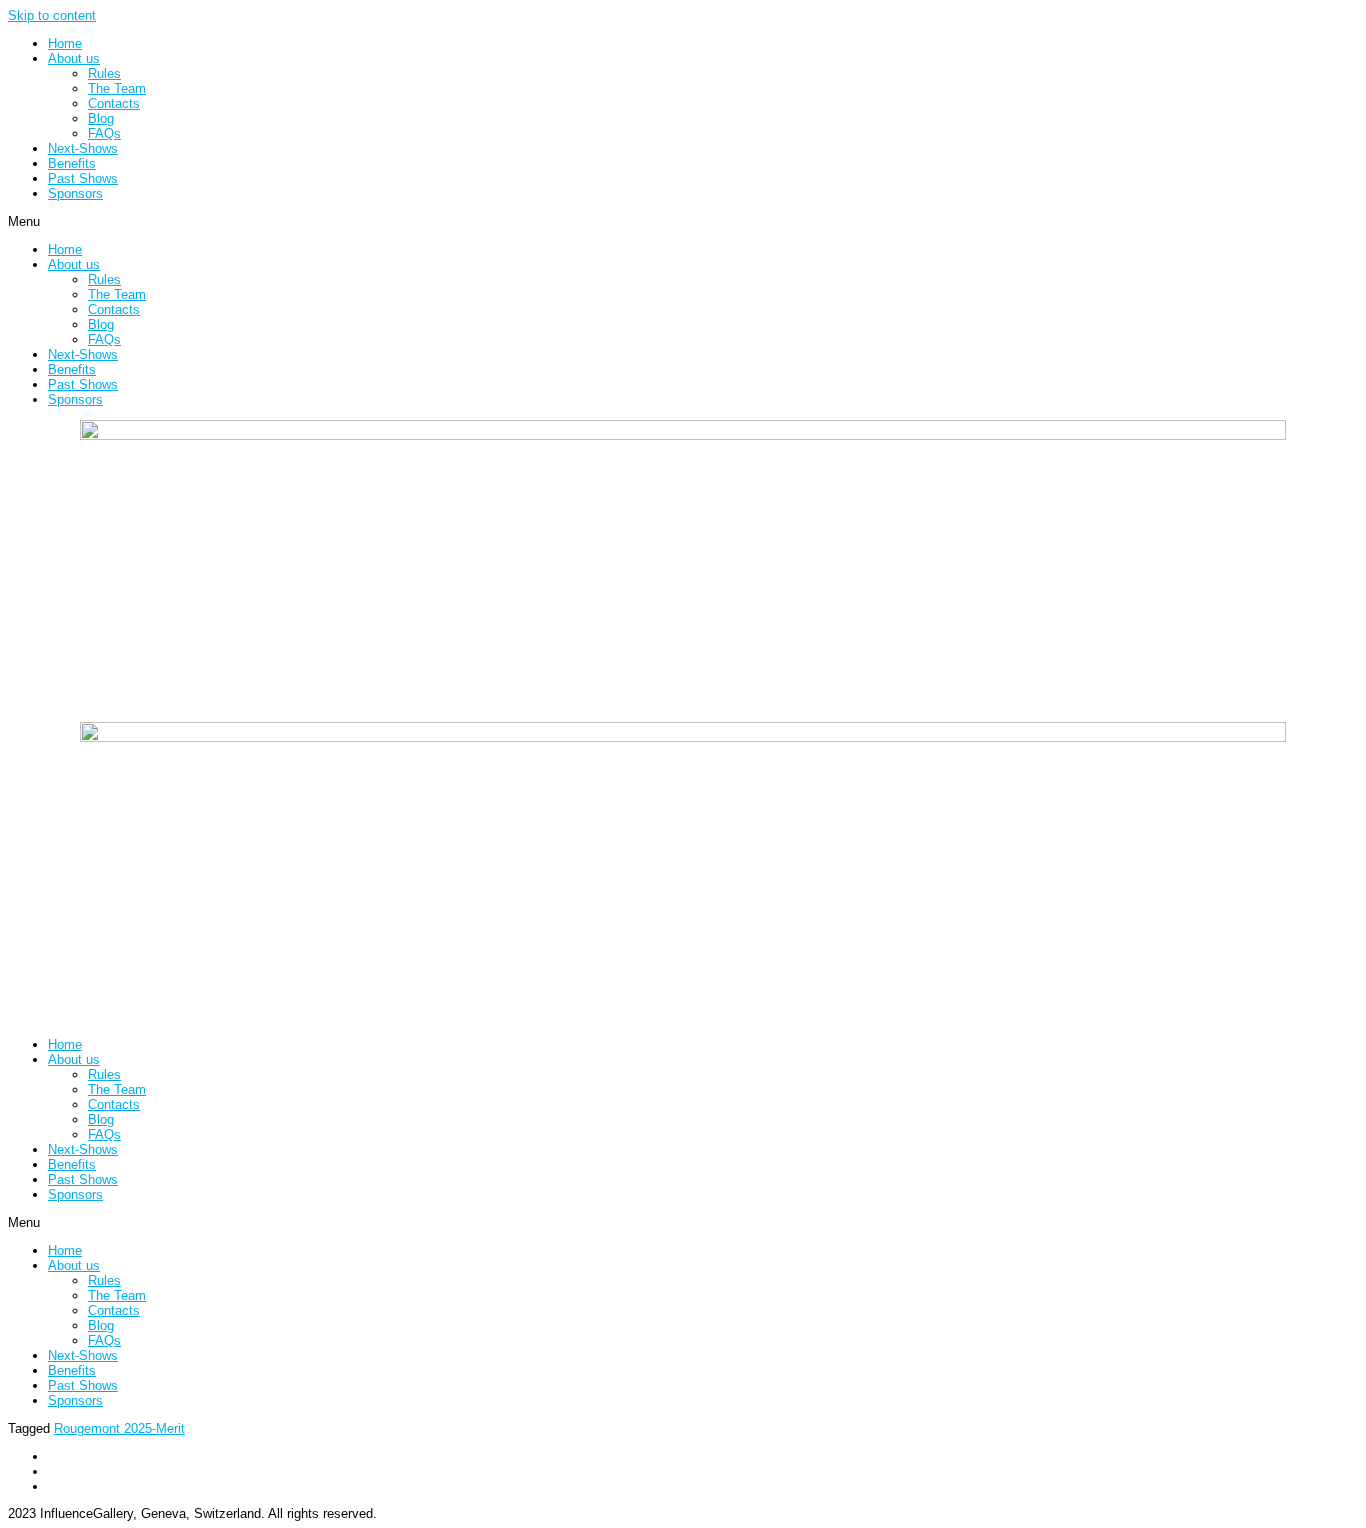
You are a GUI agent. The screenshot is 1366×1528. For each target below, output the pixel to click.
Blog (101, 118)
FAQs (104, 133)
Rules (104, 73)
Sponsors (75, 193)
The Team (117, 88)
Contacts (114, 103)
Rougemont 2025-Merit (119, 1428)
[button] (683, 221)
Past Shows (83, 178)
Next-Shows (83, 148)
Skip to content (52, 15)
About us (74, 58)
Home (65, 43)
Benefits (72, 163)
